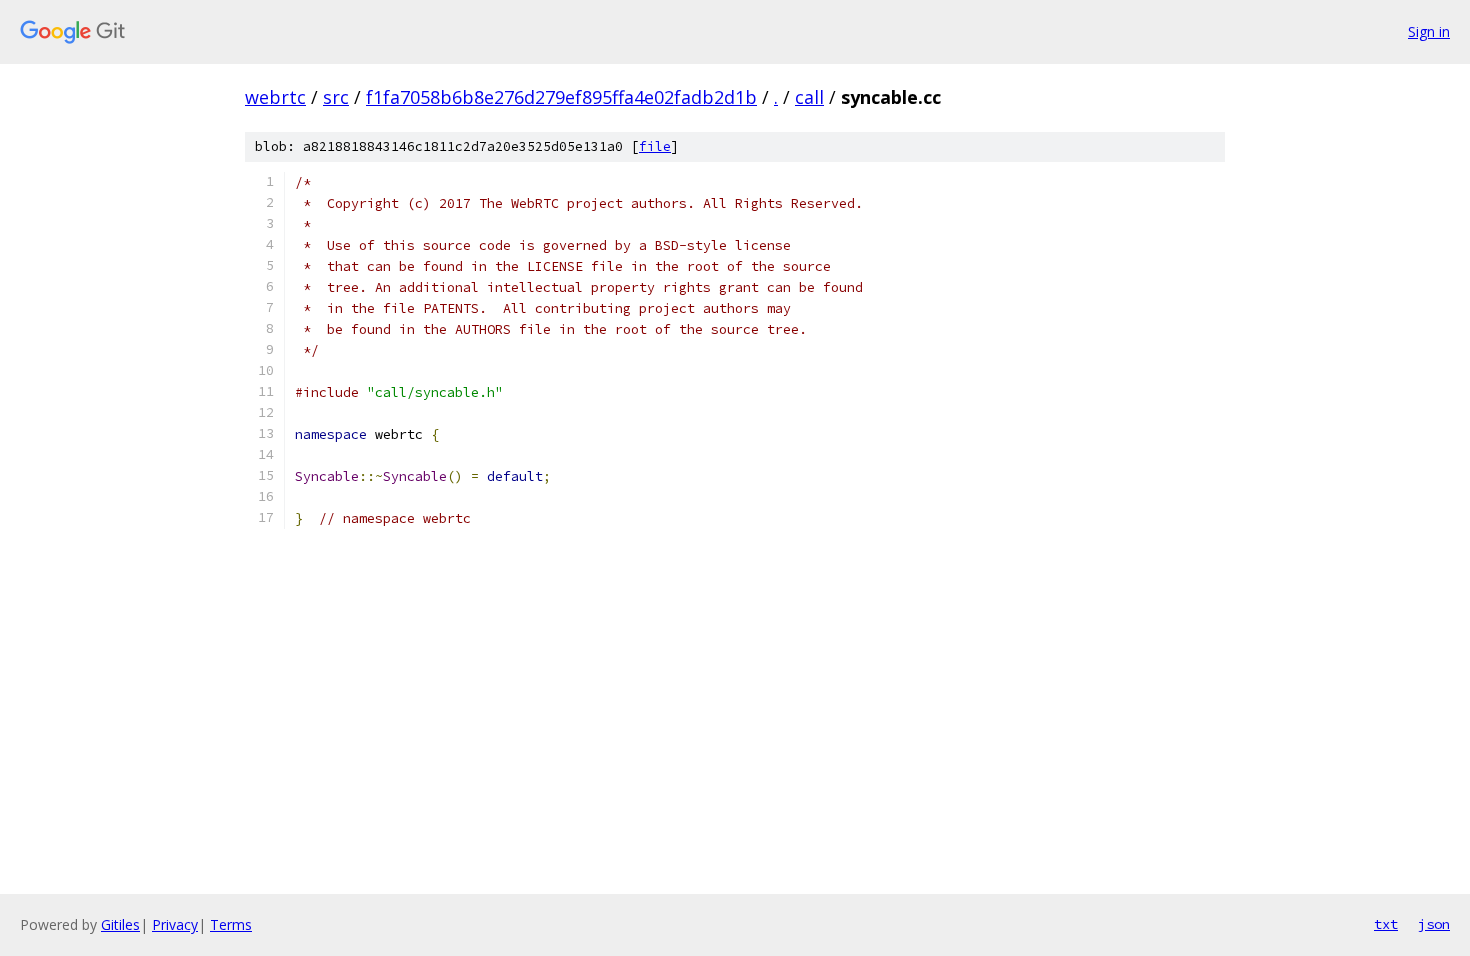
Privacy (175, 924)
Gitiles (120, 924)
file (655, 146)
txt (1386, 924)
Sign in (1429, 31)
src (336, 97)
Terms (231, 924)
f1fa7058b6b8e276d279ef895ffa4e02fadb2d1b (561, 97)
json (1434, 924)
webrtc (275, 97)
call (809, 97)
